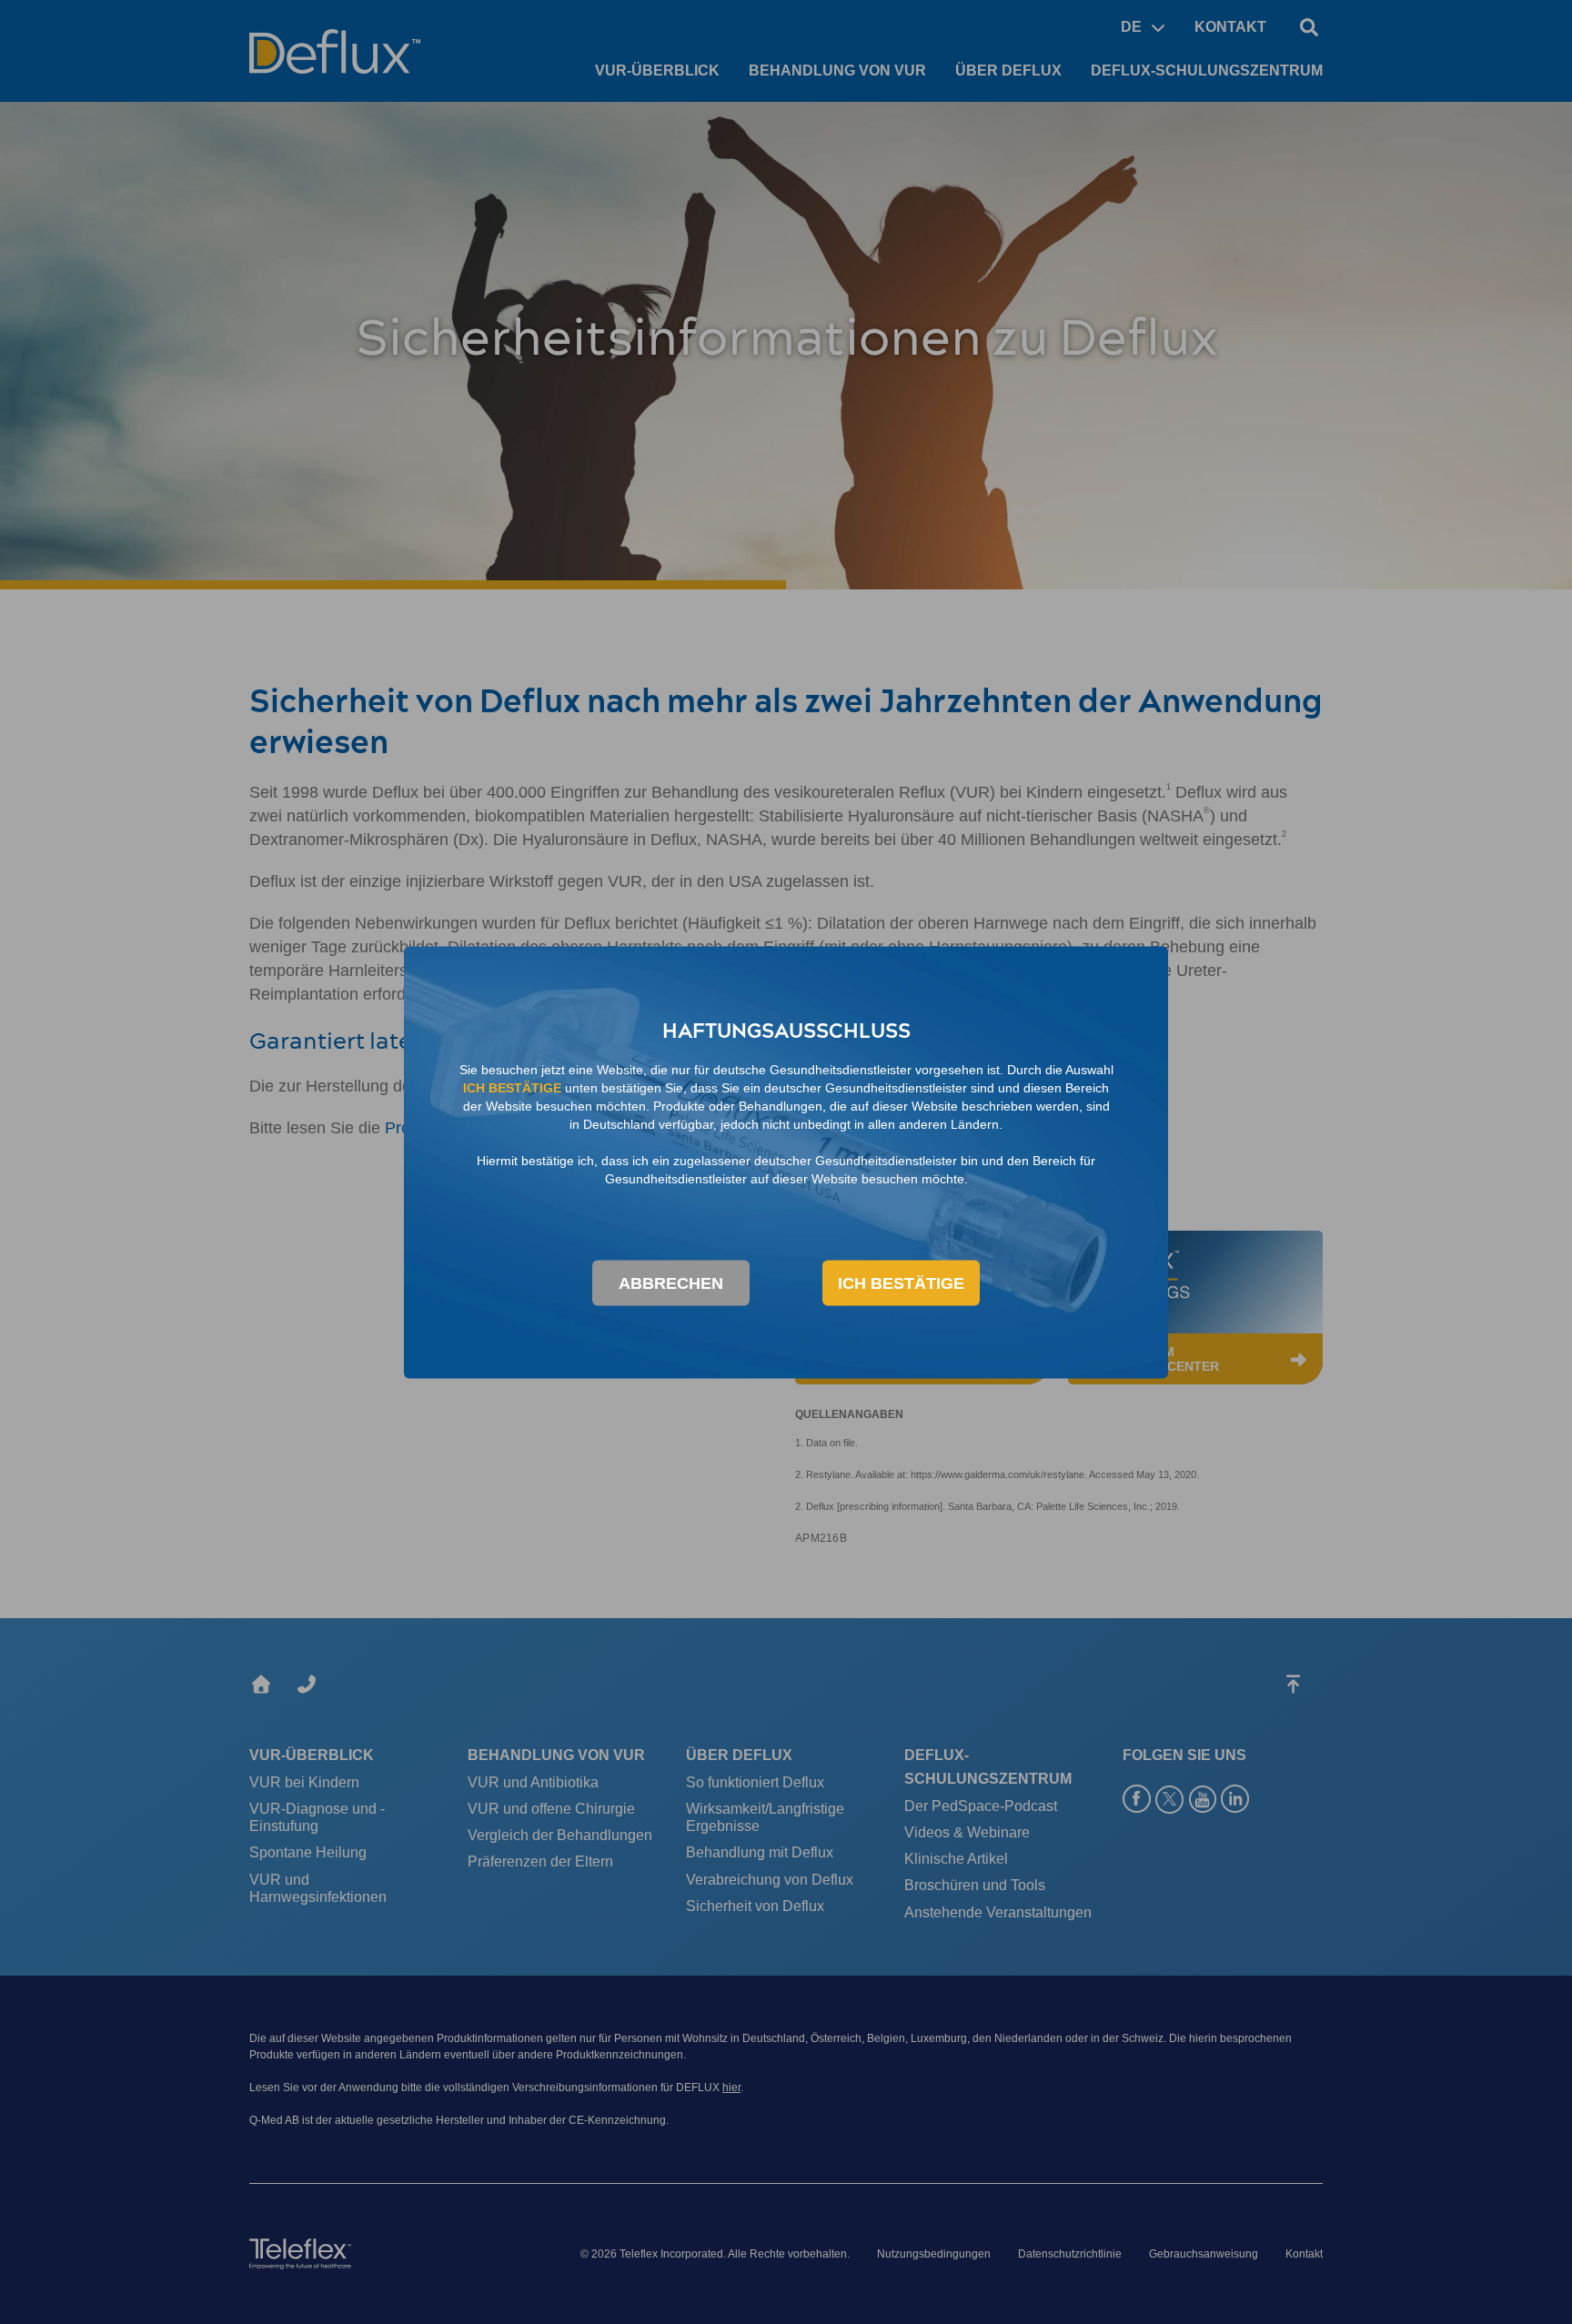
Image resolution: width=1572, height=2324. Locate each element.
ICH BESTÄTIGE (901, 1283)
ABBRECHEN (671, 1283)
